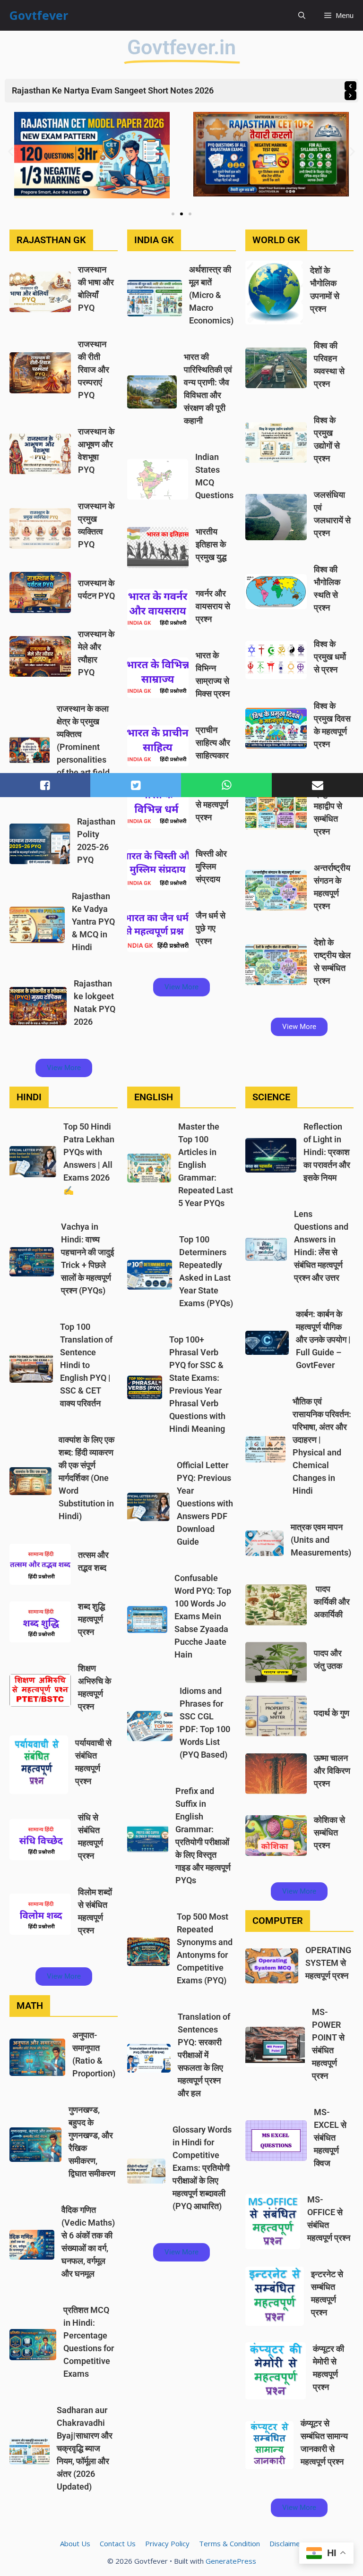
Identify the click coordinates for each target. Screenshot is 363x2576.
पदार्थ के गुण (332, 1713)
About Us (75, 2543)
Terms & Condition (229, 2543)
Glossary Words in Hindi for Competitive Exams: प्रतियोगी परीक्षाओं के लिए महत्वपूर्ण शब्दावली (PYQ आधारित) (202, 2168)
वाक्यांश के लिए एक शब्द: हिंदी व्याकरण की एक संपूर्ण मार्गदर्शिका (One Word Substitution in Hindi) (86, 1478)
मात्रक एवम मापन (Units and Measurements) (321, 1540)
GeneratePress (231, 2561)
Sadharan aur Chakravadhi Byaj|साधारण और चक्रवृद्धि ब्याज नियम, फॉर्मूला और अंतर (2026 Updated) (85, 2448)
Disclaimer (286, 2543)
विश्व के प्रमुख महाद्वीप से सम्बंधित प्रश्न (328, 806)
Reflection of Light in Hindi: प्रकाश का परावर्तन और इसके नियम (327, 1152)
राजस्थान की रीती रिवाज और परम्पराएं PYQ (94, 370)
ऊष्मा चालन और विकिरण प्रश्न (332, 1771)
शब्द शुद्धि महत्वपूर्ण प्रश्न (91, 1619)
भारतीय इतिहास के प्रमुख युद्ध (211, 544)
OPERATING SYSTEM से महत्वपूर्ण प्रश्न (328, 1963)
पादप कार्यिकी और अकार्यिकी (332, 1602)
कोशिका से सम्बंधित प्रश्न (329, 1832)
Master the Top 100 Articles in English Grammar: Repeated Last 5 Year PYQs (206, 1165)
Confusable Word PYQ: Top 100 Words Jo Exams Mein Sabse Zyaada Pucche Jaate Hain (203, 1616)
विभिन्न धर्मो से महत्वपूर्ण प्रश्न (212, 804)
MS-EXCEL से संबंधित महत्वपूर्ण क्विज (330, 2138)
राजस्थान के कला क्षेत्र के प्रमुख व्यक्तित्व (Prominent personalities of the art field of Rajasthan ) (83, 747)
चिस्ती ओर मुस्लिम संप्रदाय (211, 866)
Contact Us (118, 2543)
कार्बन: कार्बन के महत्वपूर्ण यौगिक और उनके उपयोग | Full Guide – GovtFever (323, 1339)
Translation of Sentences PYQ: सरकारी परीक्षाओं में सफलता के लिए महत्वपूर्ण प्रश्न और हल (204, 2055)
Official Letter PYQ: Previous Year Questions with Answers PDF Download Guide (205, 1503)
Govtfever (39, 15)
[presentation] (350, 86)
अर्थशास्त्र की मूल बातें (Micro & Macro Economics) (211, 295)
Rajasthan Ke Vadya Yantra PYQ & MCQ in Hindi (93, 922)
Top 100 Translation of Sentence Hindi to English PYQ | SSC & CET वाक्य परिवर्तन (86, 1365)
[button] (302, 15)
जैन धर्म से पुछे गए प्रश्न (211, 928)
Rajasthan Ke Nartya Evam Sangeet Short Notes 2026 (113, 90)
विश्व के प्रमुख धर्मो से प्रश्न (330, 657)
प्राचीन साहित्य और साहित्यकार (213, 743)
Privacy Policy (167, 2543)
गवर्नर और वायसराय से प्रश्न (213, 606)
